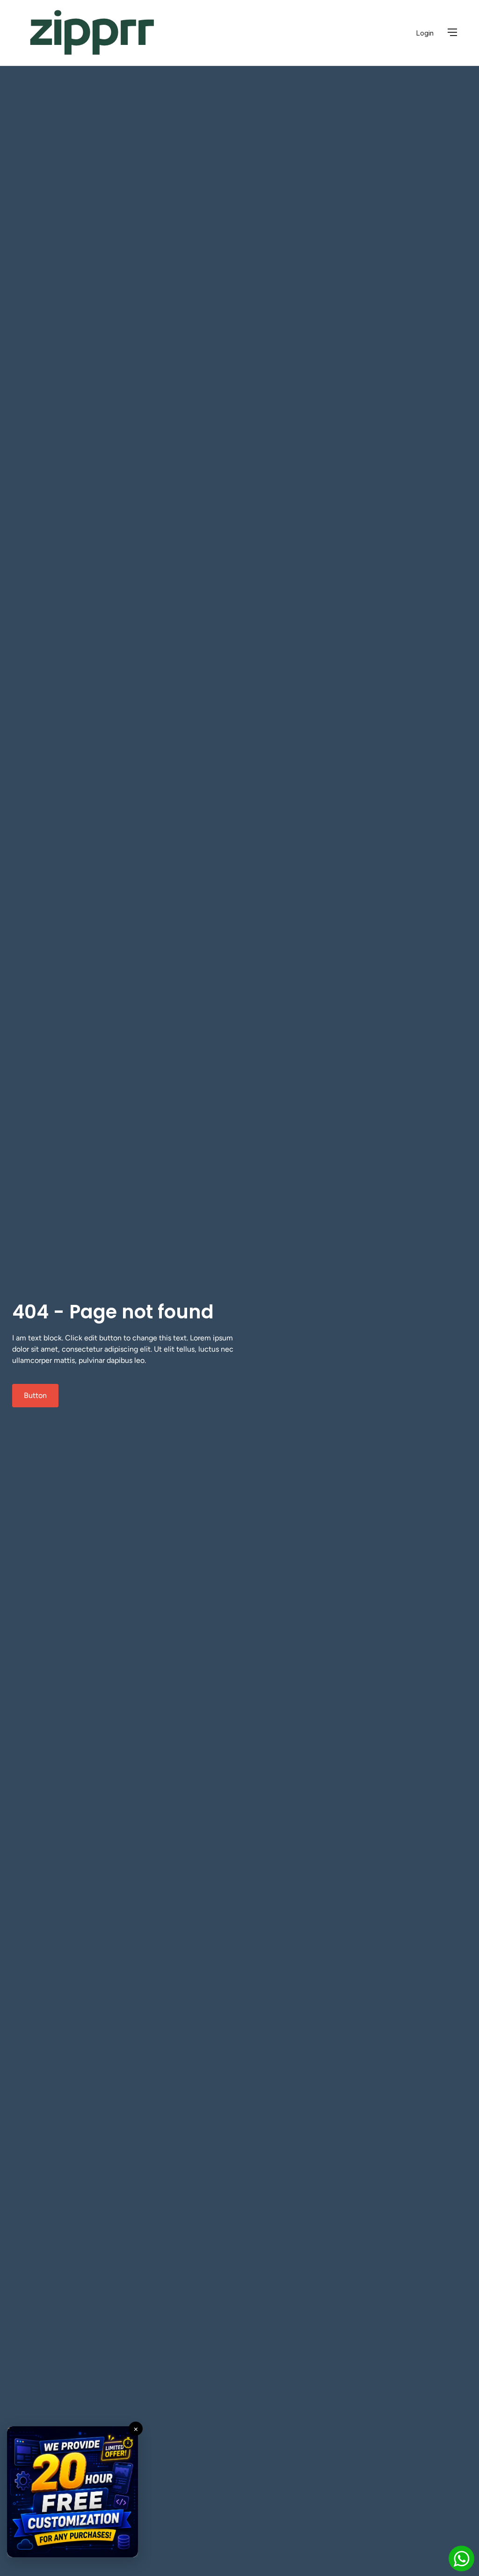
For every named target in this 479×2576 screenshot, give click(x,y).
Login (425, 33)
